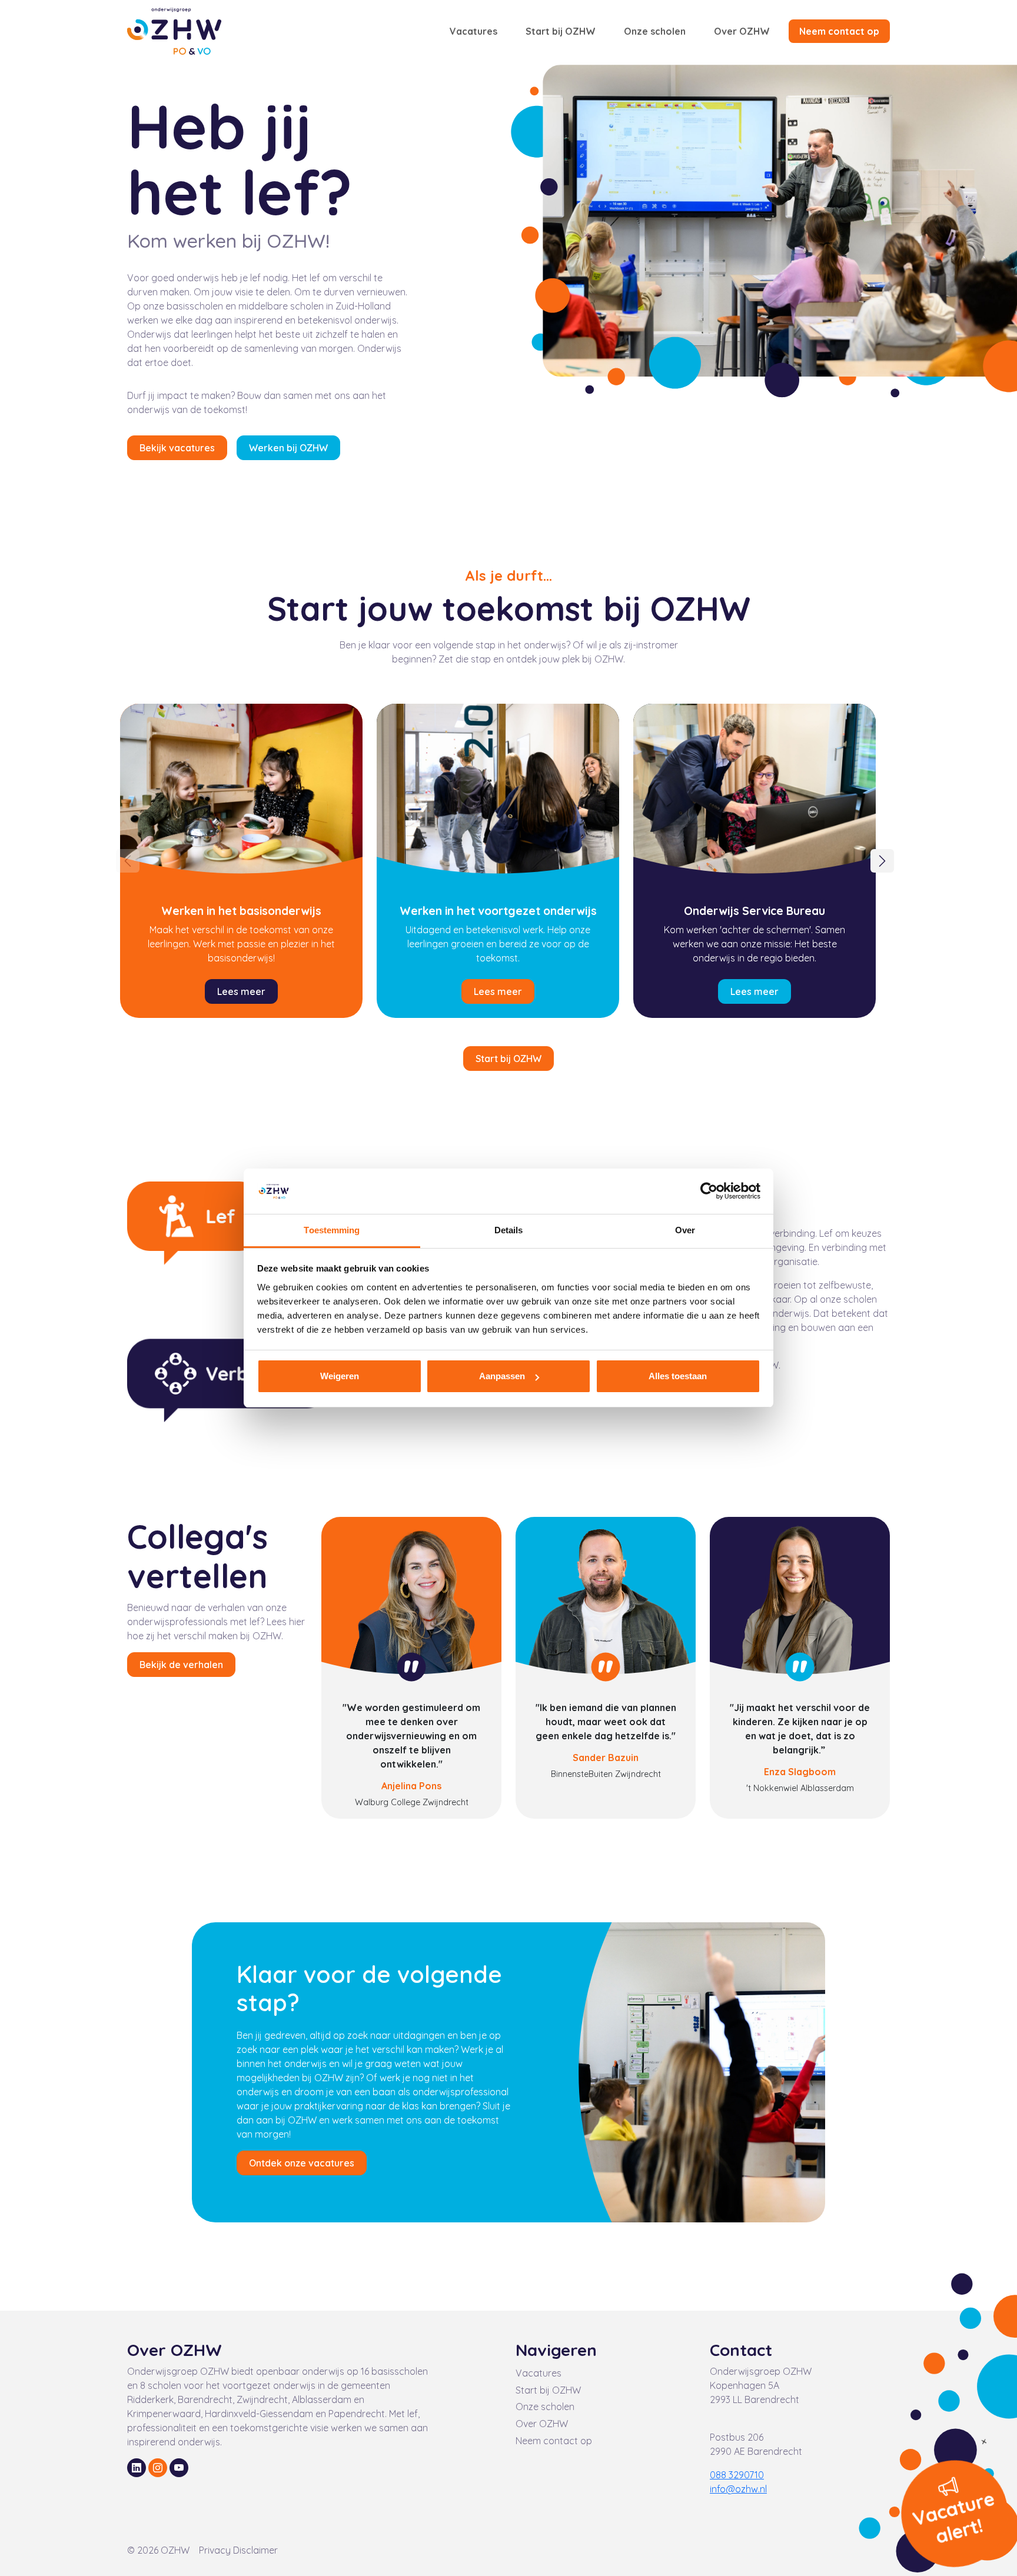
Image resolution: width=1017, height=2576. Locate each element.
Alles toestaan (678, 1376)
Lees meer (241, 991)
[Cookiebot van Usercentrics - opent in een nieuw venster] (709, 1192)
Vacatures (473, 31)
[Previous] (128, 861)
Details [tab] (509, 1230)
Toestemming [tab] (332, 1230)
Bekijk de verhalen (181, 1665)
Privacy (216, 2550)
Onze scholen (655, 31)
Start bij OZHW (561, 31)
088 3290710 (737, 2475)
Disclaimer (255, 2550)
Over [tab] (685, 1230)
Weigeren (340, 1376)
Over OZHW (742, 31)
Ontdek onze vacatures (302, 2163)
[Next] (882, 861)
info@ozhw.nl (738, 2489)
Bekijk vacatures (177, 448)
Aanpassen (502, 1376)
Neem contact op (839, 31)
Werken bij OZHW (288, 448)
